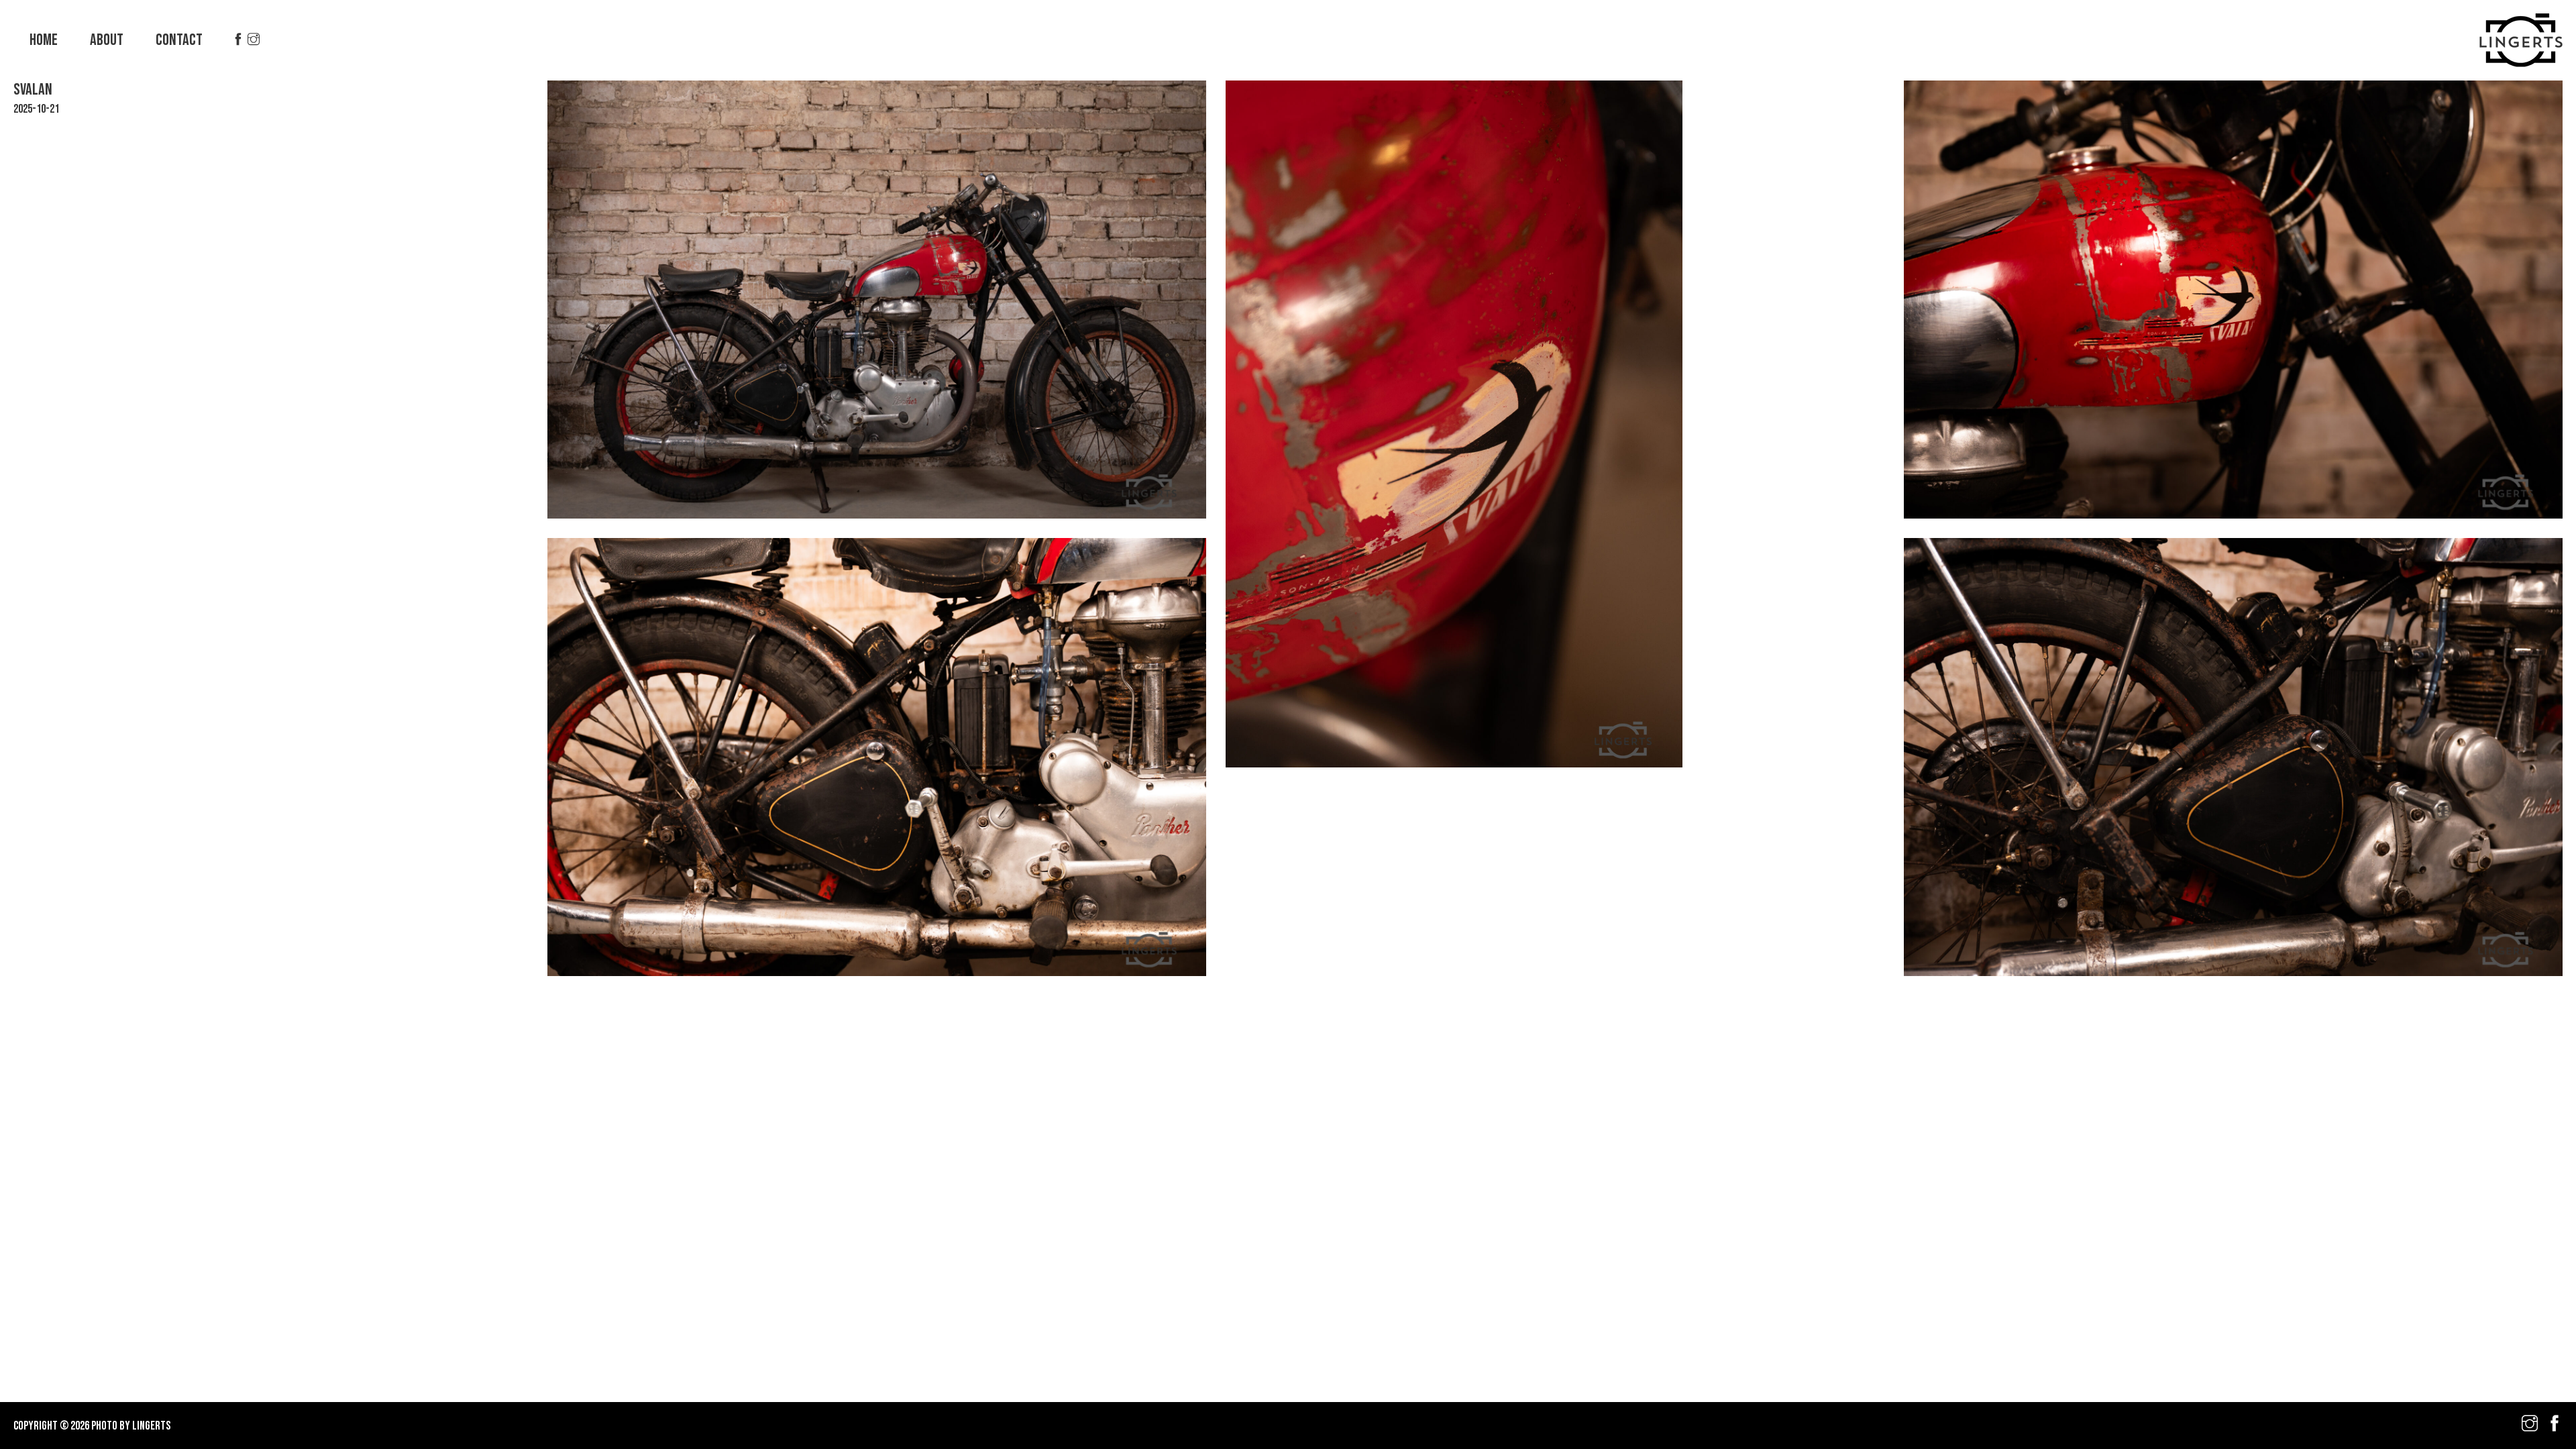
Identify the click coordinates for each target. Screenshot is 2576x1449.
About (107, 40)
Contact (179, 40)
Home (44, 40)
